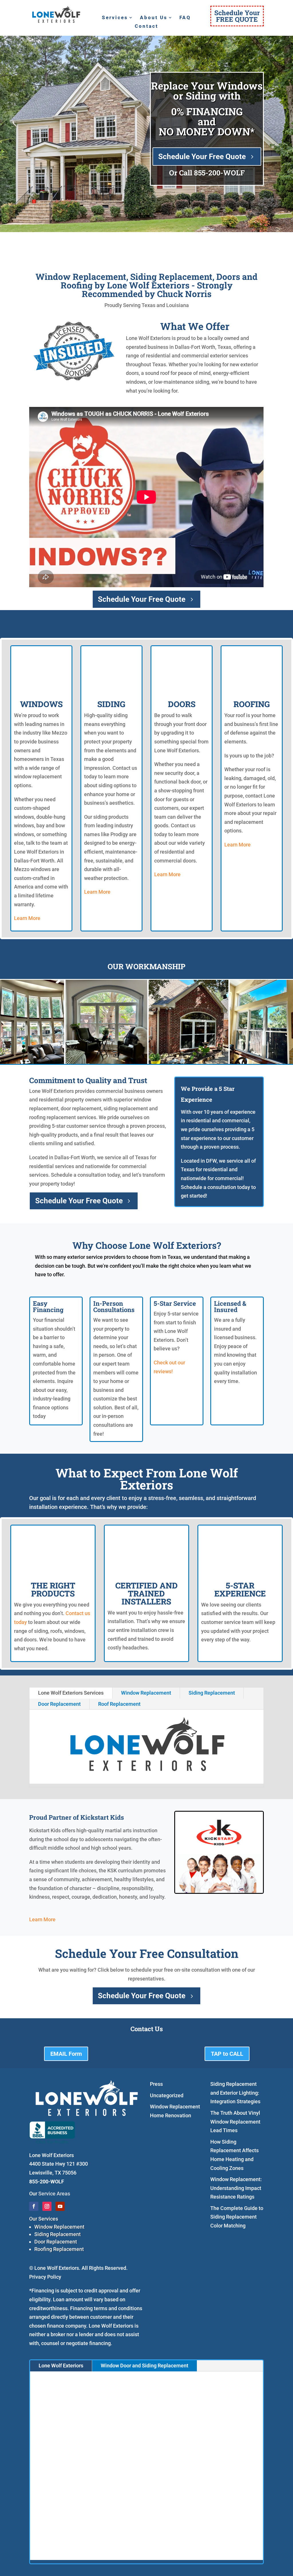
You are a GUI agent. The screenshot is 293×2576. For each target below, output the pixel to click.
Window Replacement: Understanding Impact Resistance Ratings (236, 2188)
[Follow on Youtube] (60, 2206)
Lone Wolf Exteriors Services (71, 1693)
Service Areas (54, 2194)
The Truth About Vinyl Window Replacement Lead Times (235, 2122)
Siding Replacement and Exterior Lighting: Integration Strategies (235, 2093)
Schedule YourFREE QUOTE (237, 16)
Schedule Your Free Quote (202, 157)
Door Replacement (59, 1704)
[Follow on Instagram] (47, 2206)
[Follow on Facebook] (34, 2206)
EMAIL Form (66, 2054)
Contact (146, 26)
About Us (154, 18)
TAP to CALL (227, 2054)
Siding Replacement (212, 1693)
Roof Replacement (119, 1704)
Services (115, 18)
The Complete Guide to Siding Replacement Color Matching (237, 2217)
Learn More (27, 918)
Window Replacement (146, 1693)
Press (156, 2084)
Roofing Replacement (59, 2249)
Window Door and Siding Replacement (144, 2366)
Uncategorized (167, 2095)
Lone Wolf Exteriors (61, 2366)
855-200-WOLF (219, 173)
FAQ (185, 18)
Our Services (44, 2219)
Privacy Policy (45, 2277)
